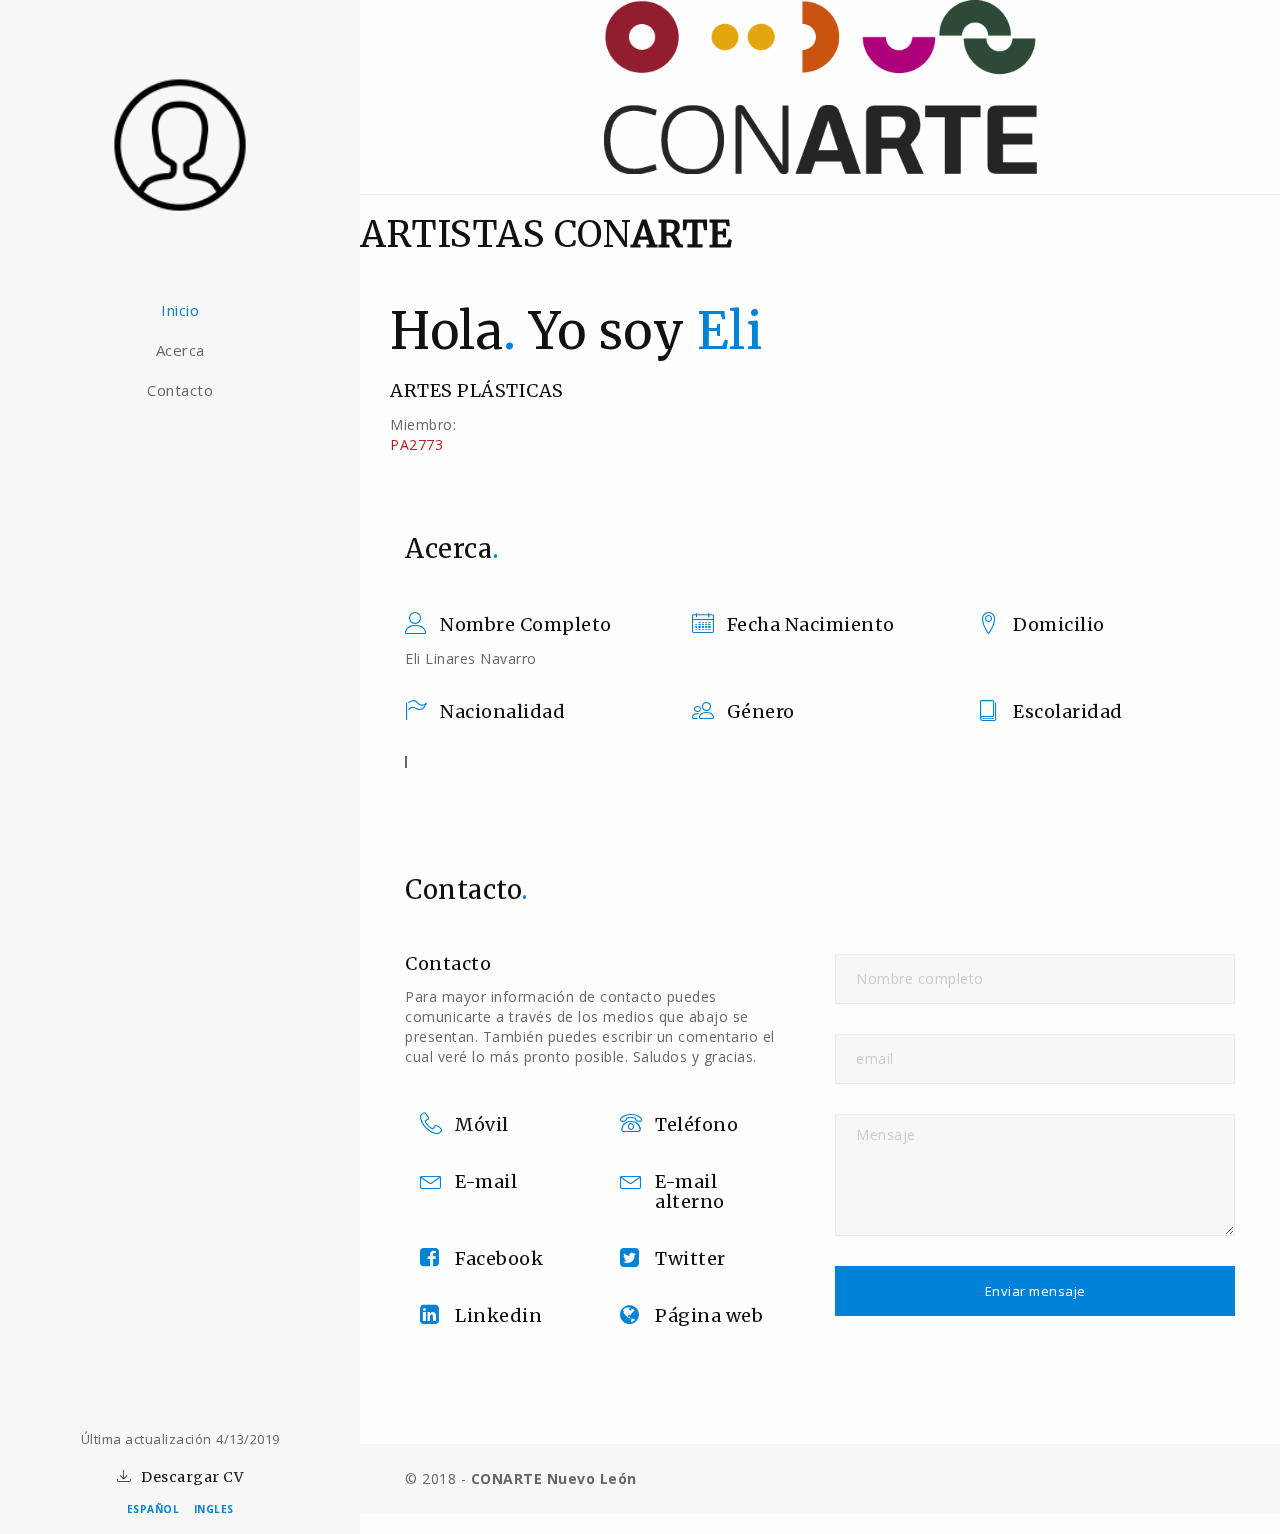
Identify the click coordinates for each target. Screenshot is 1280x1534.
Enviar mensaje (1035, 1291)
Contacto (180, 390)
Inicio (180, 310)
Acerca (180, 350)
